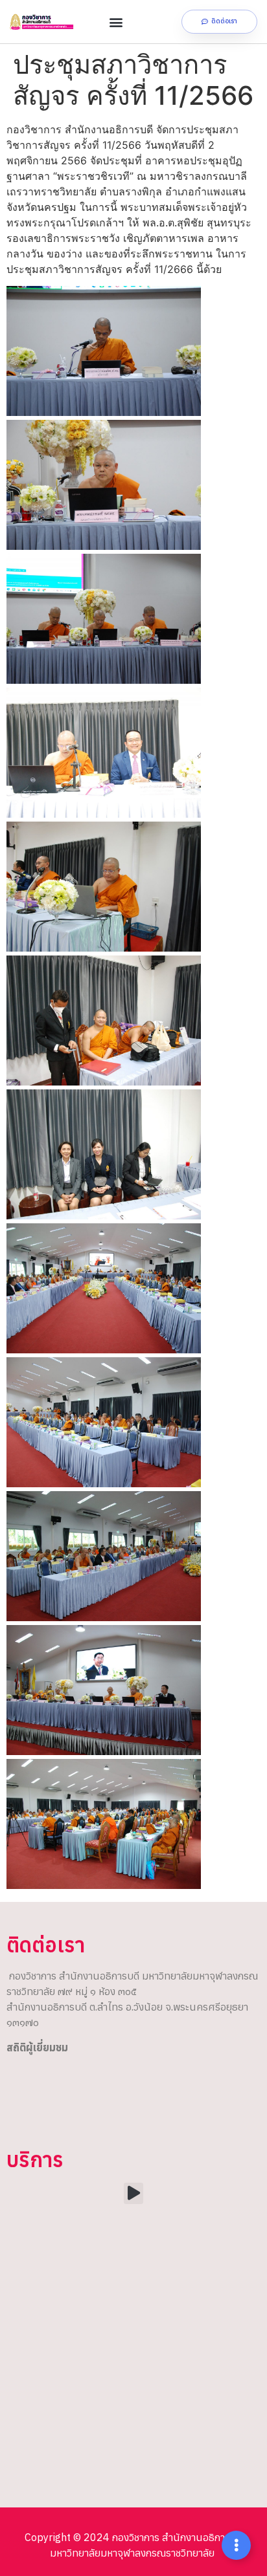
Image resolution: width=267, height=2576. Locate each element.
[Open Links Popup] (236, 2545)
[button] (116, 22)
